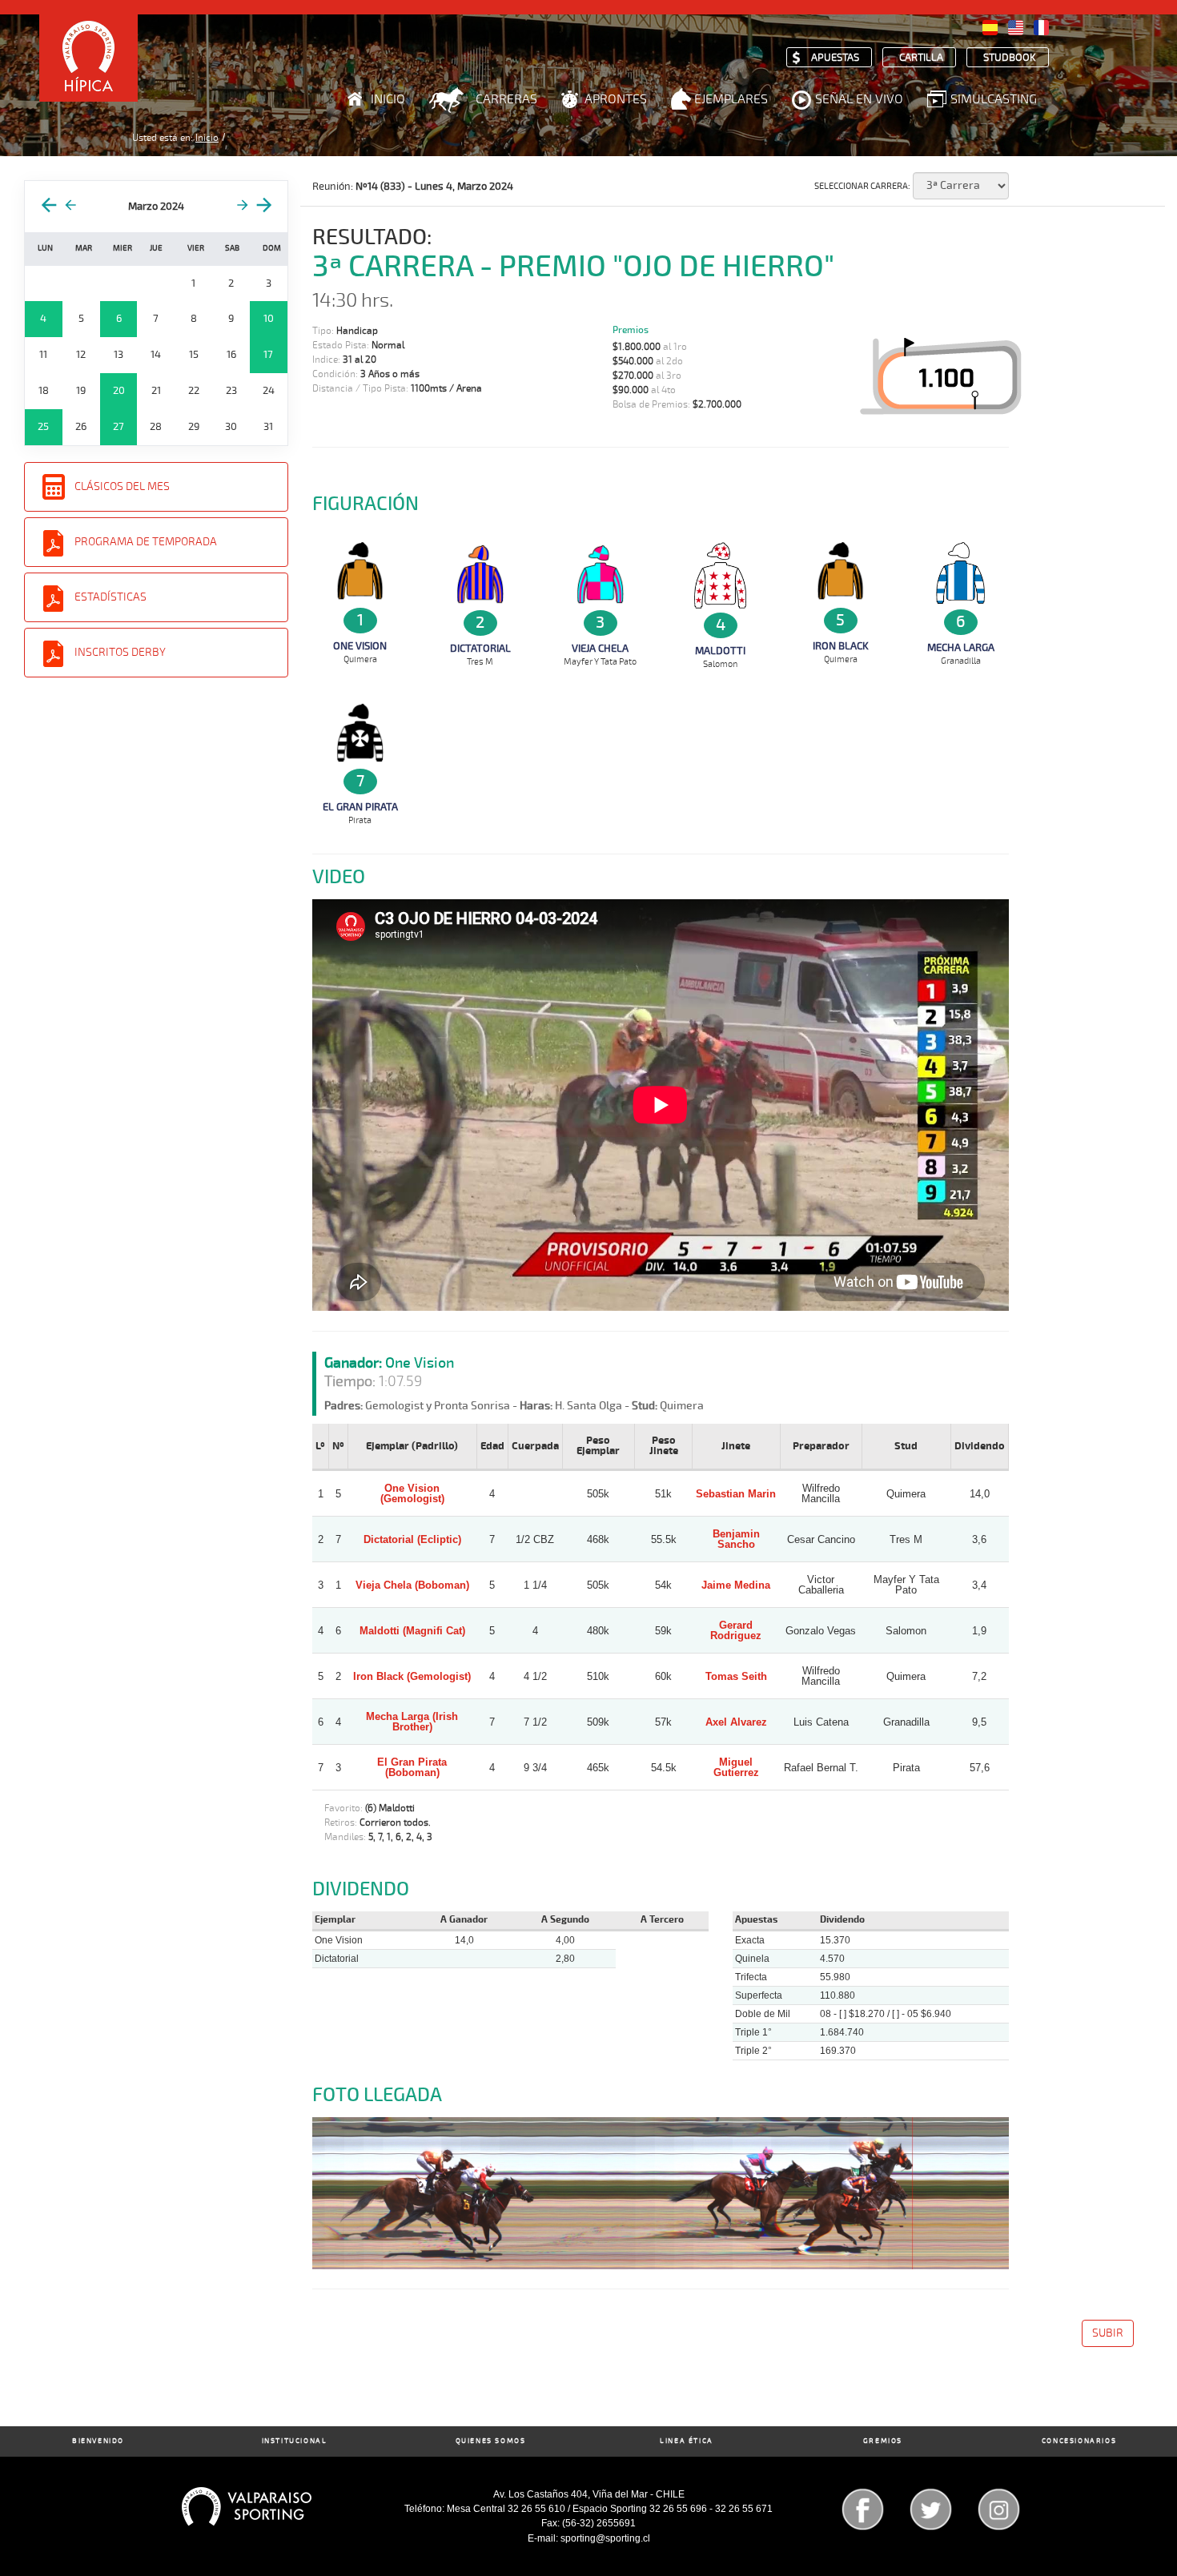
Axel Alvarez (736, 1722)
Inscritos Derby (120, 652)
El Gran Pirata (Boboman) (412, 1767)
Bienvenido (98, 2441)
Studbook (1010, 58)
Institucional (295, 2441)
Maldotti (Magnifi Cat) (412, 1631)
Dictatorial (480, 649)
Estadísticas (110, 597)
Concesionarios (1079, 2441)
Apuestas (835, 58)
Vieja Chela (600, 649)
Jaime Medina (736, 1585)
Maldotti (720, 651)
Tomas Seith (736, 1676)
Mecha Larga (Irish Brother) (412, 1722)
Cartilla (921, 58)
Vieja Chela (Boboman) (412, 1585)
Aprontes (616, 99)
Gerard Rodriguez (736, 1630)
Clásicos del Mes (122, 486)
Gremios (883, 2441)
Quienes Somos (491, 2441)
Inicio (388, 99)
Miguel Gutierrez (736, 1767)
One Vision (360, 646)
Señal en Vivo (859, 99)
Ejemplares (731, 99)
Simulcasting (994, 99)
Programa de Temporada (146, 542)
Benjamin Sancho (736, 1539)
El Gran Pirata (360, 807)
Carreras (506, 99)
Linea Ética (687, 2441)
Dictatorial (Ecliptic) (412, 1539)
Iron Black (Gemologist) (412, 1676)
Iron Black (841, 646)
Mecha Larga (961, 648)
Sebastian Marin (736, 1494)
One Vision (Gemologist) (412, 1493)
